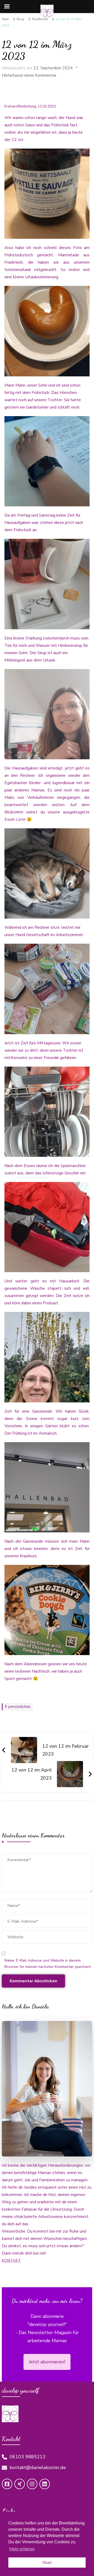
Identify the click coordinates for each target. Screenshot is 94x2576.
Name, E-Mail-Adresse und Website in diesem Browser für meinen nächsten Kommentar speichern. (48, 1964)
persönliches (19, 1707)
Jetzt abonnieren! (47, 2362)
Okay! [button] (47, 2562)
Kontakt (11, 2260)
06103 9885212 (28, 2457)
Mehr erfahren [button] (22, 2549)
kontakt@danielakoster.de (38, 2467)
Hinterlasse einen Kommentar (29, 75)
